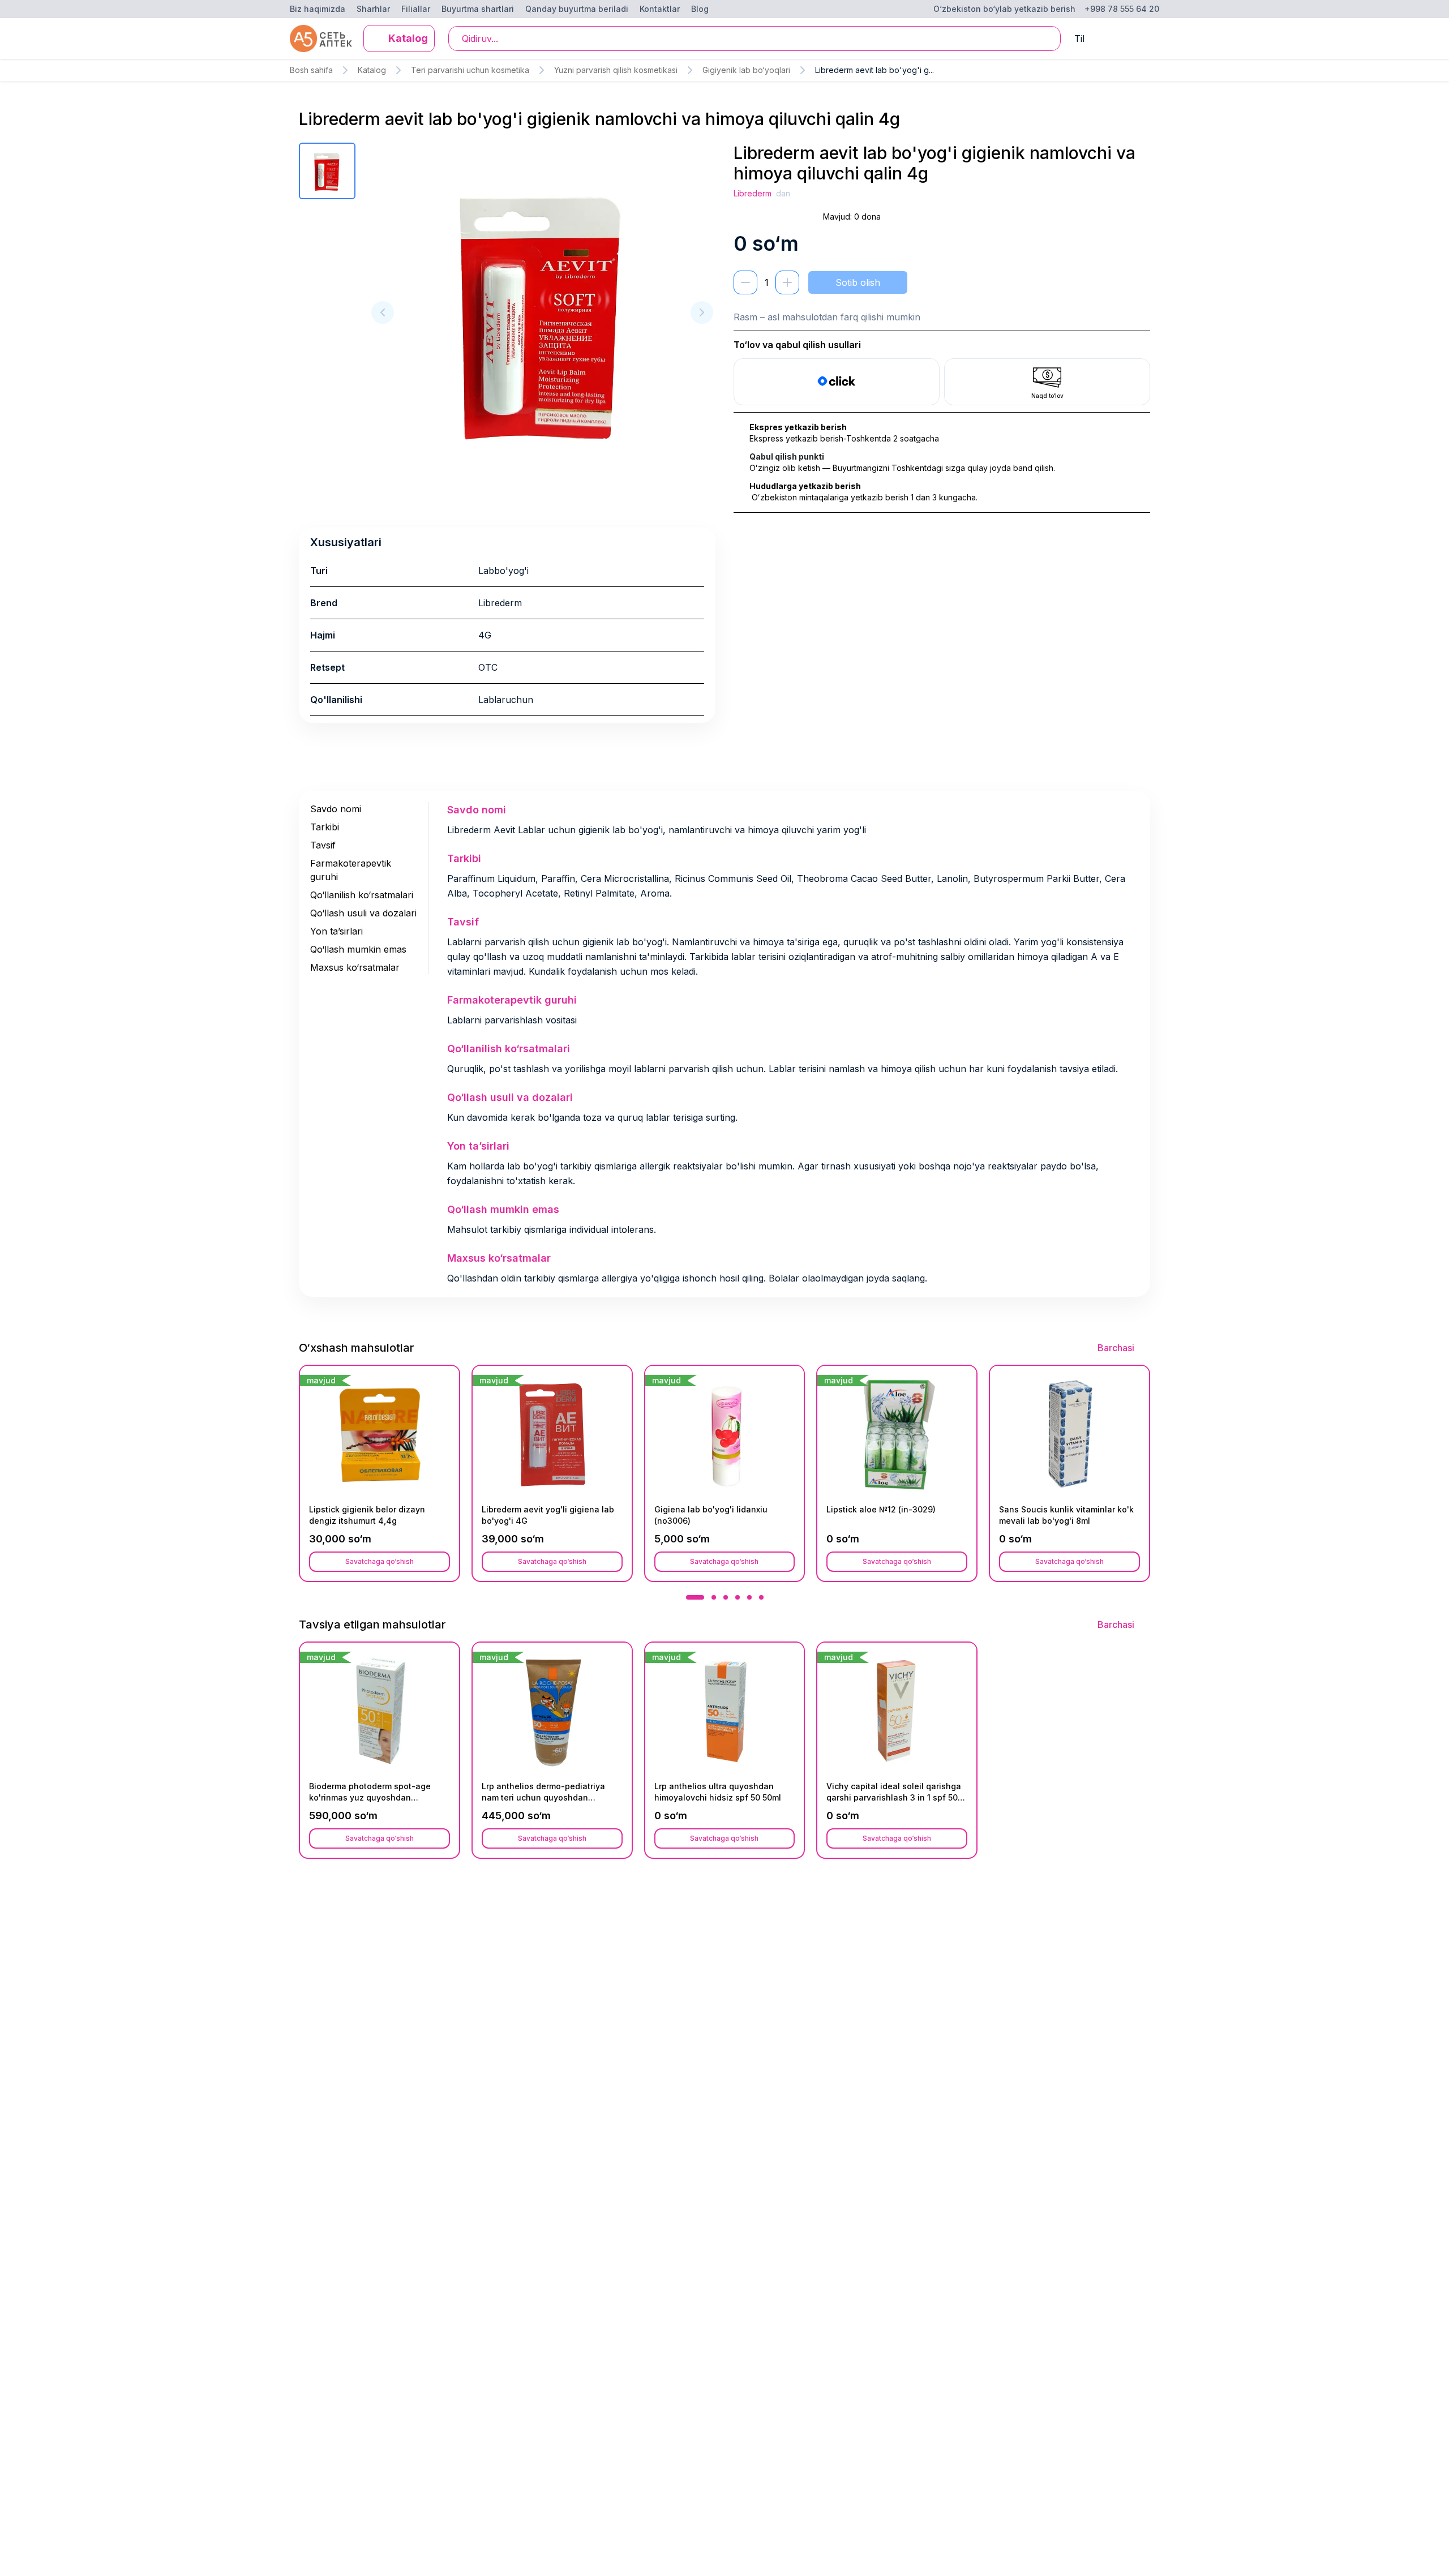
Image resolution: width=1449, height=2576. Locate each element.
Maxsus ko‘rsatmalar (355, 967)
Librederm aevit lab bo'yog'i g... (874, 70)
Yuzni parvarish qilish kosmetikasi (616, 70)
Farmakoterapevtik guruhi (351, 870)
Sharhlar (373, 9)
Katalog (372, 70)
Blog (700, 9)
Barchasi (1116, 1348)
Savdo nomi (336, 809)
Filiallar (416, 9)
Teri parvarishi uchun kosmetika (470, 70)
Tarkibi (325, 827)
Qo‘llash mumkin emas (358, 949)
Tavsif (323, 845)
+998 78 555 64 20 (1122, 9)
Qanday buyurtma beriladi (577, 9)
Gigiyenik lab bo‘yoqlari (746, 70)
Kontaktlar (660, 9)
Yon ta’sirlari (336, 931)
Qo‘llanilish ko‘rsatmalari (362, 895)
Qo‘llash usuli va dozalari (363, 913)
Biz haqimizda (318, 9)
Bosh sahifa (311, 70)
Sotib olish (858, 282)
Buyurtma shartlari (478, 9)
